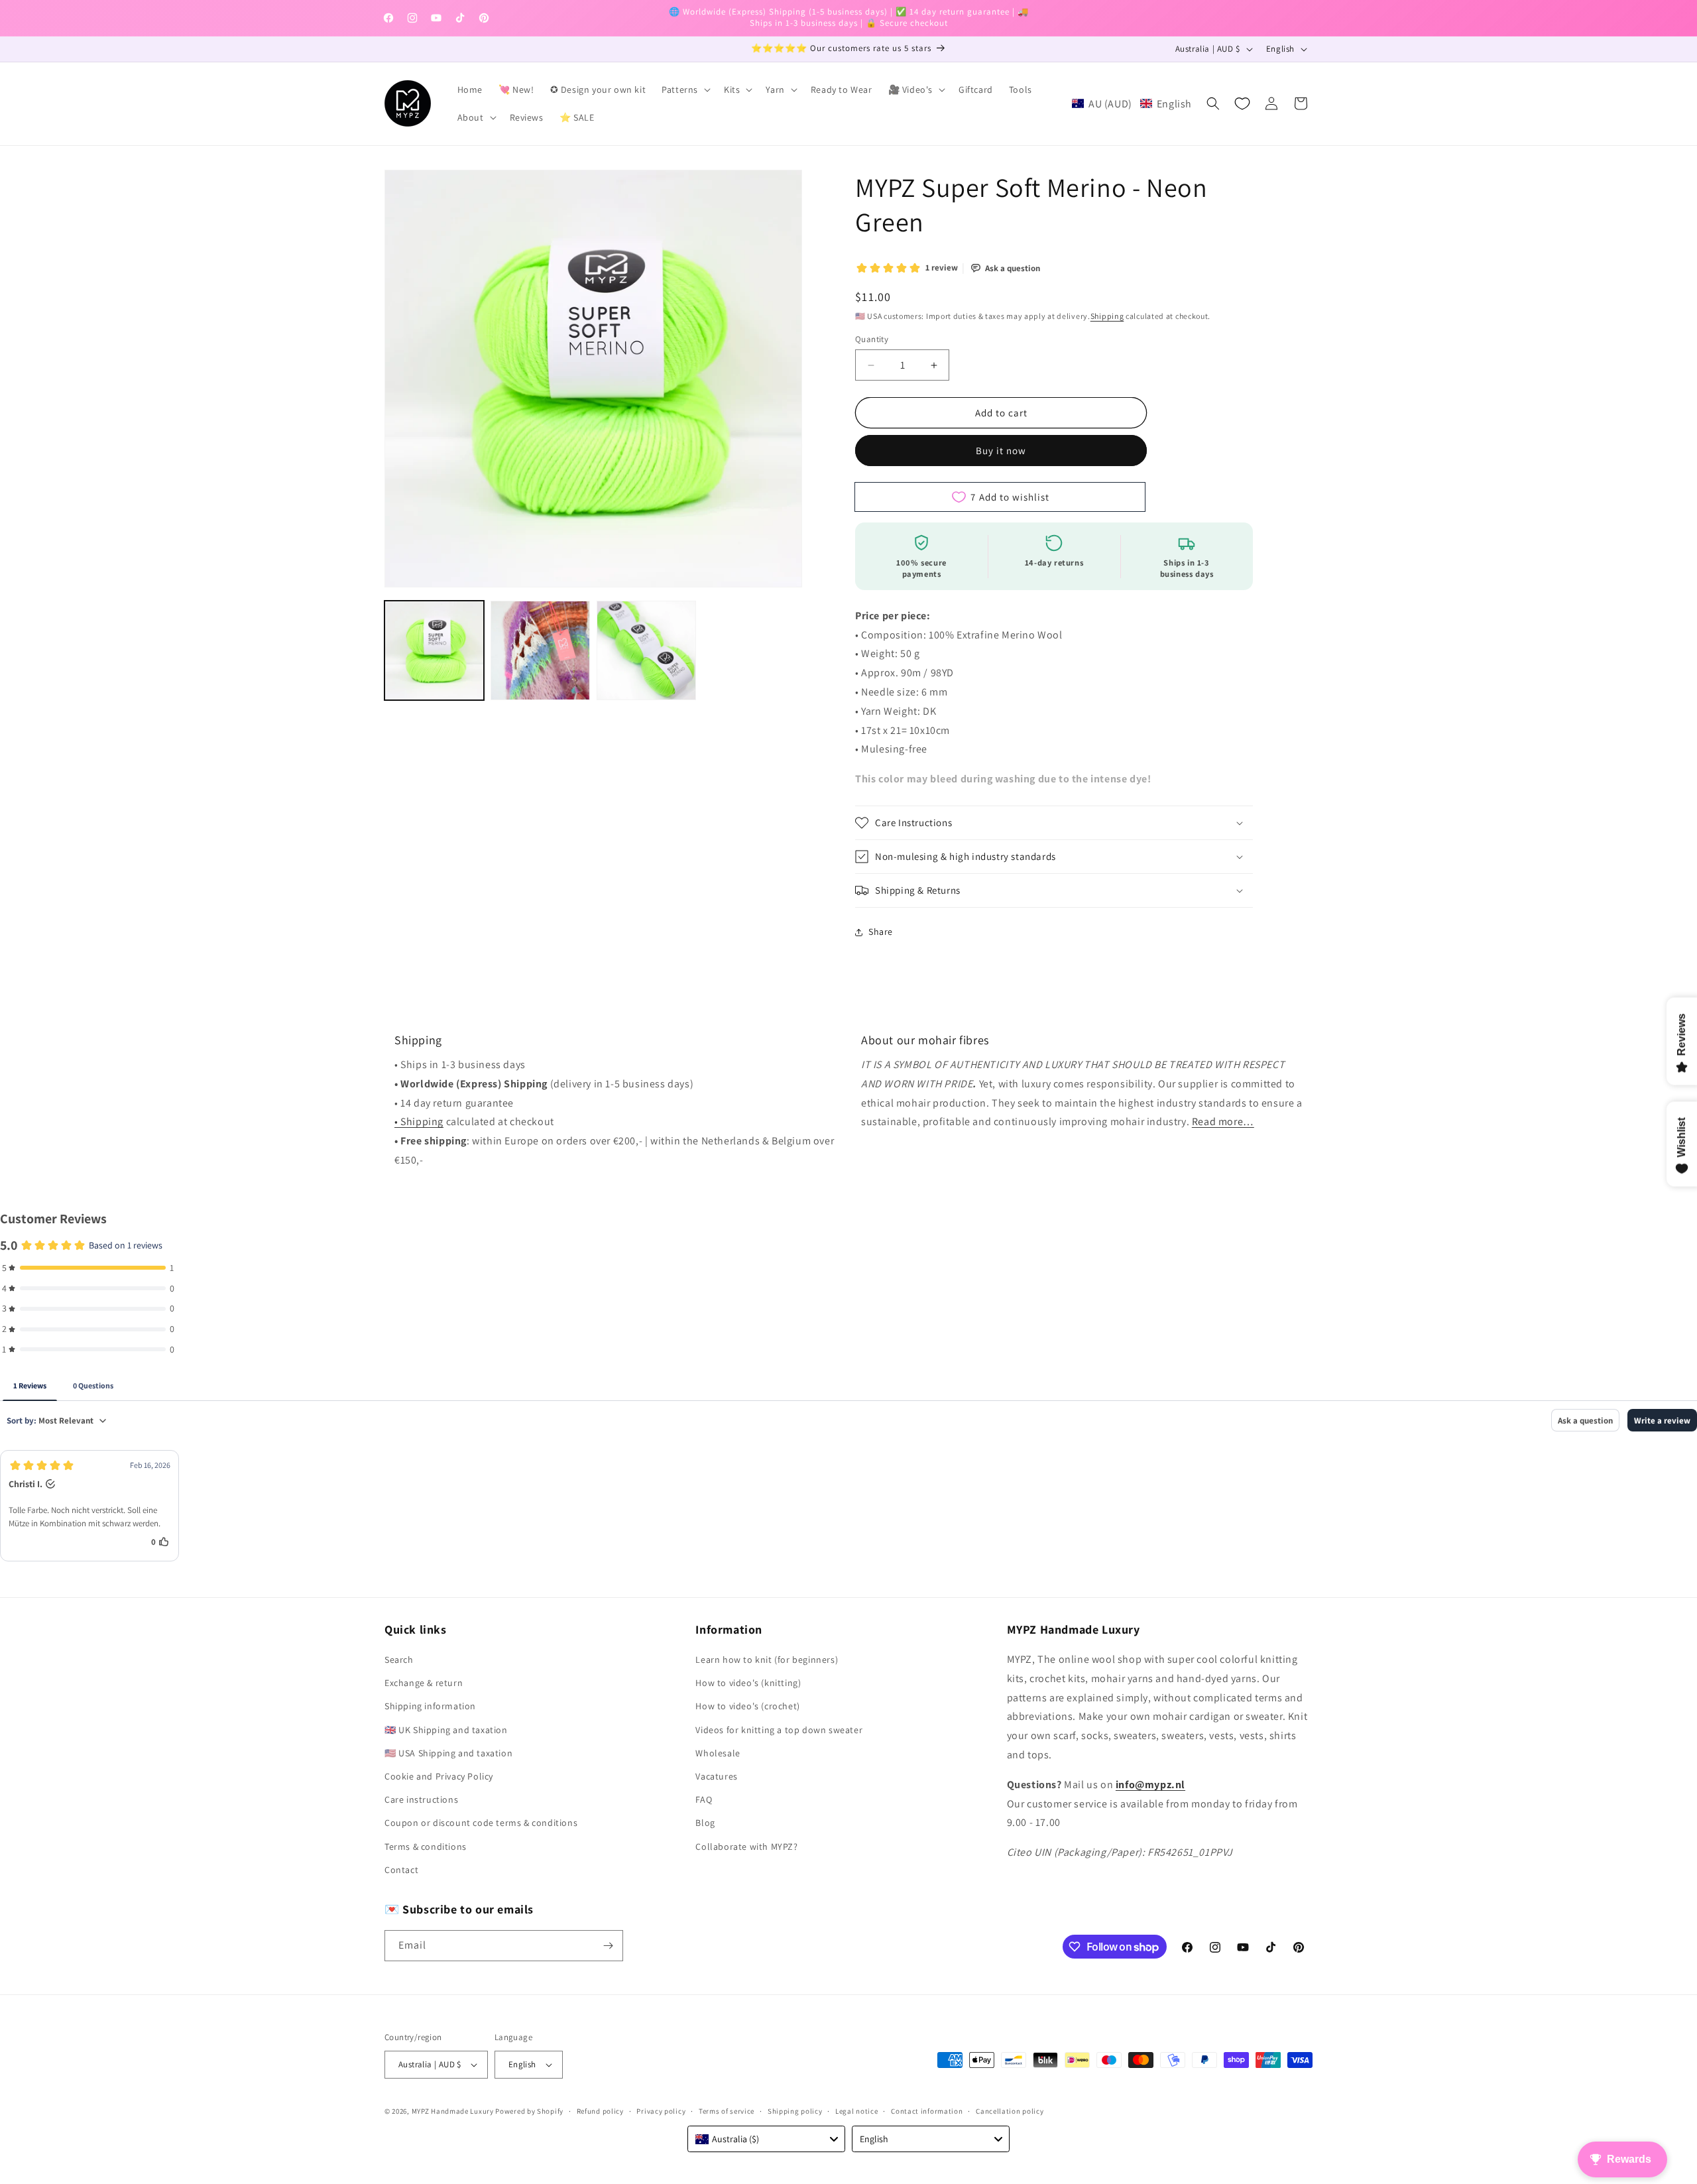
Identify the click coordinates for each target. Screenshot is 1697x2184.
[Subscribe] (608, 1946)
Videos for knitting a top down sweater (779, 1730)
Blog (705, 1823)
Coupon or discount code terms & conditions (481, 1823)
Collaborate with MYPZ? (746, 1847)
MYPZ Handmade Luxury (453, 2111)
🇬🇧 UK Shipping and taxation (446, 1730)
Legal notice (856, 2111)
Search (399, 1660)
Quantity (872, 339)
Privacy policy (661, 2111)
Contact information (927, 2111)
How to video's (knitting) (748, 1683)
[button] (685, 90)
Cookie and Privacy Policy (439, 1776)
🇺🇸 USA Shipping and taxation (448, 1753)
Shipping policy (795, 2111)
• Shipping (419, 1122)
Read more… (1223, 1122)
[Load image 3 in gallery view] (646, 650)
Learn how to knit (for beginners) (767, 1660)
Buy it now (1001, 451)
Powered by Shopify (529, 2111)
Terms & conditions (426, 1847)
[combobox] (766, 2139)
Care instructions (421, 1799)
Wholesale (718, 1753)
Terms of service (727, 2111)
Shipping (1107, 316)
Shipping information (430, 1706)
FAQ (704, 1799)
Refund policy (600, 2111)
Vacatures (716, 1776)
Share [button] (881, 932)
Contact (401, 1870)
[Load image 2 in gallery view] (540, 650)
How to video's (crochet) (747, 1706)
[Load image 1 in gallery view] (434, 650)
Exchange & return (424, 1683)
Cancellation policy (1010, 2111)
